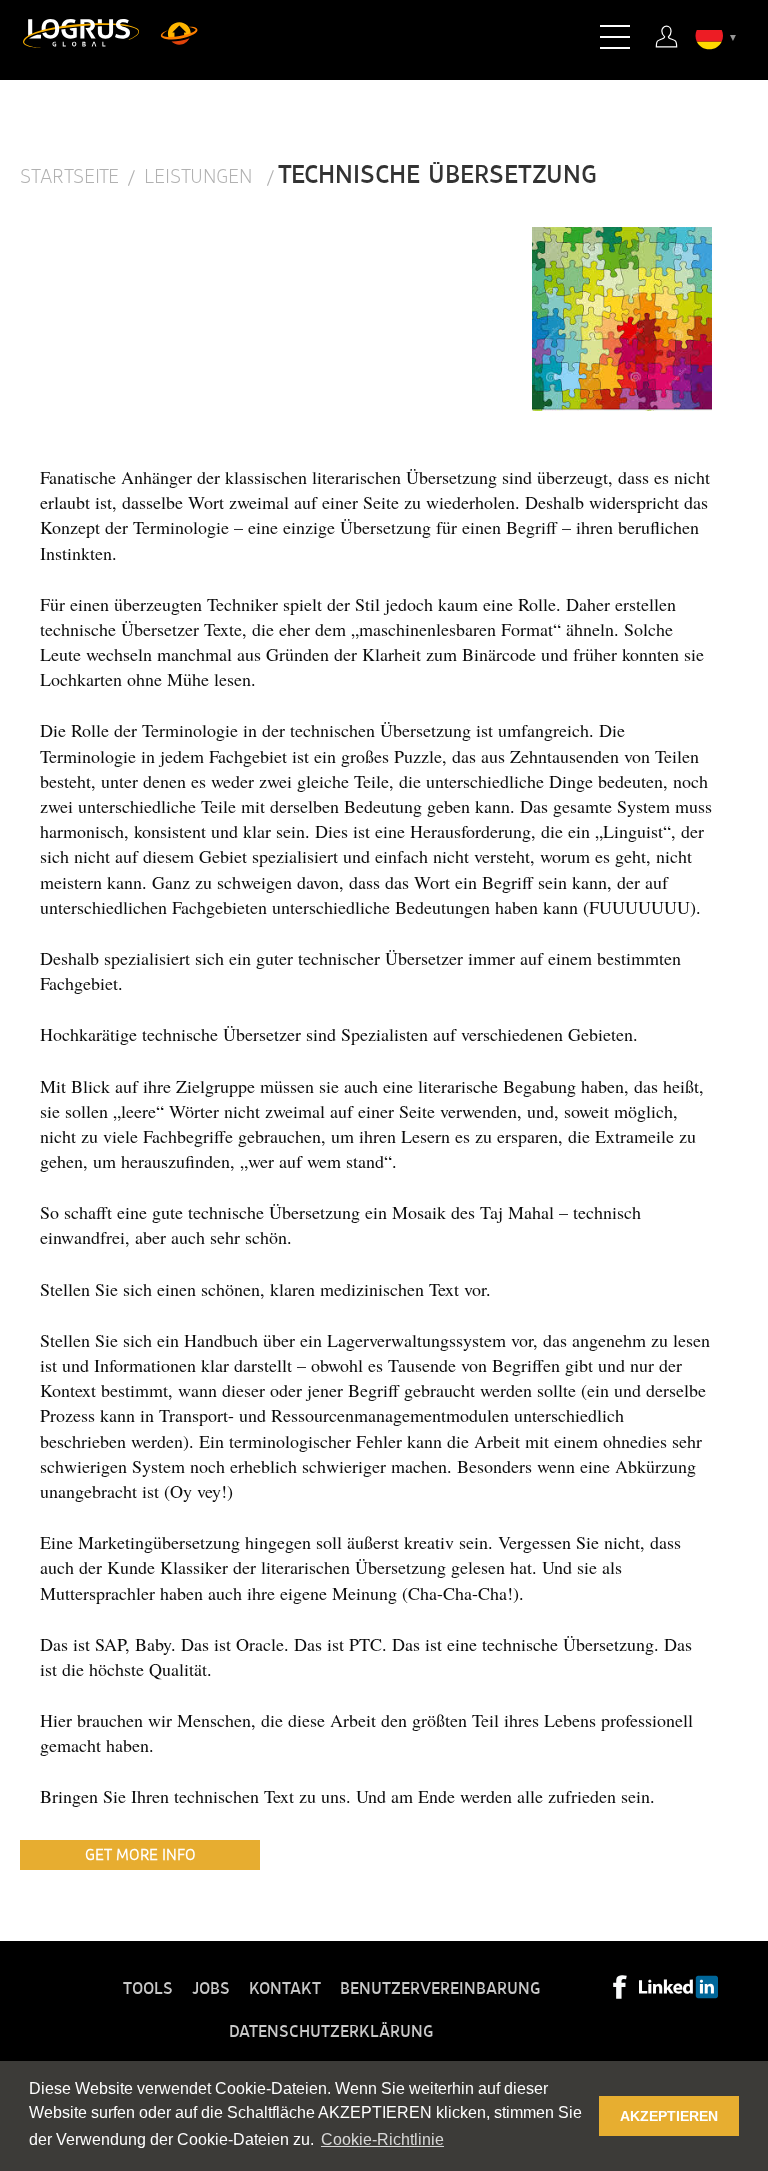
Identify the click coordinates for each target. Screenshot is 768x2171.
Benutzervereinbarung (440, 1989)
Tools (148, 1989)
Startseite (69, 177)
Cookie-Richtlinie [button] (382, 2139)
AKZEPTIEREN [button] (669, 2116)
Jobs (211, 1989)
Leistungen (201, 177)
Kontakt (285, 1989)
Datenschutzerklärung (331, 2032)
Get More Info (140, 1855)
